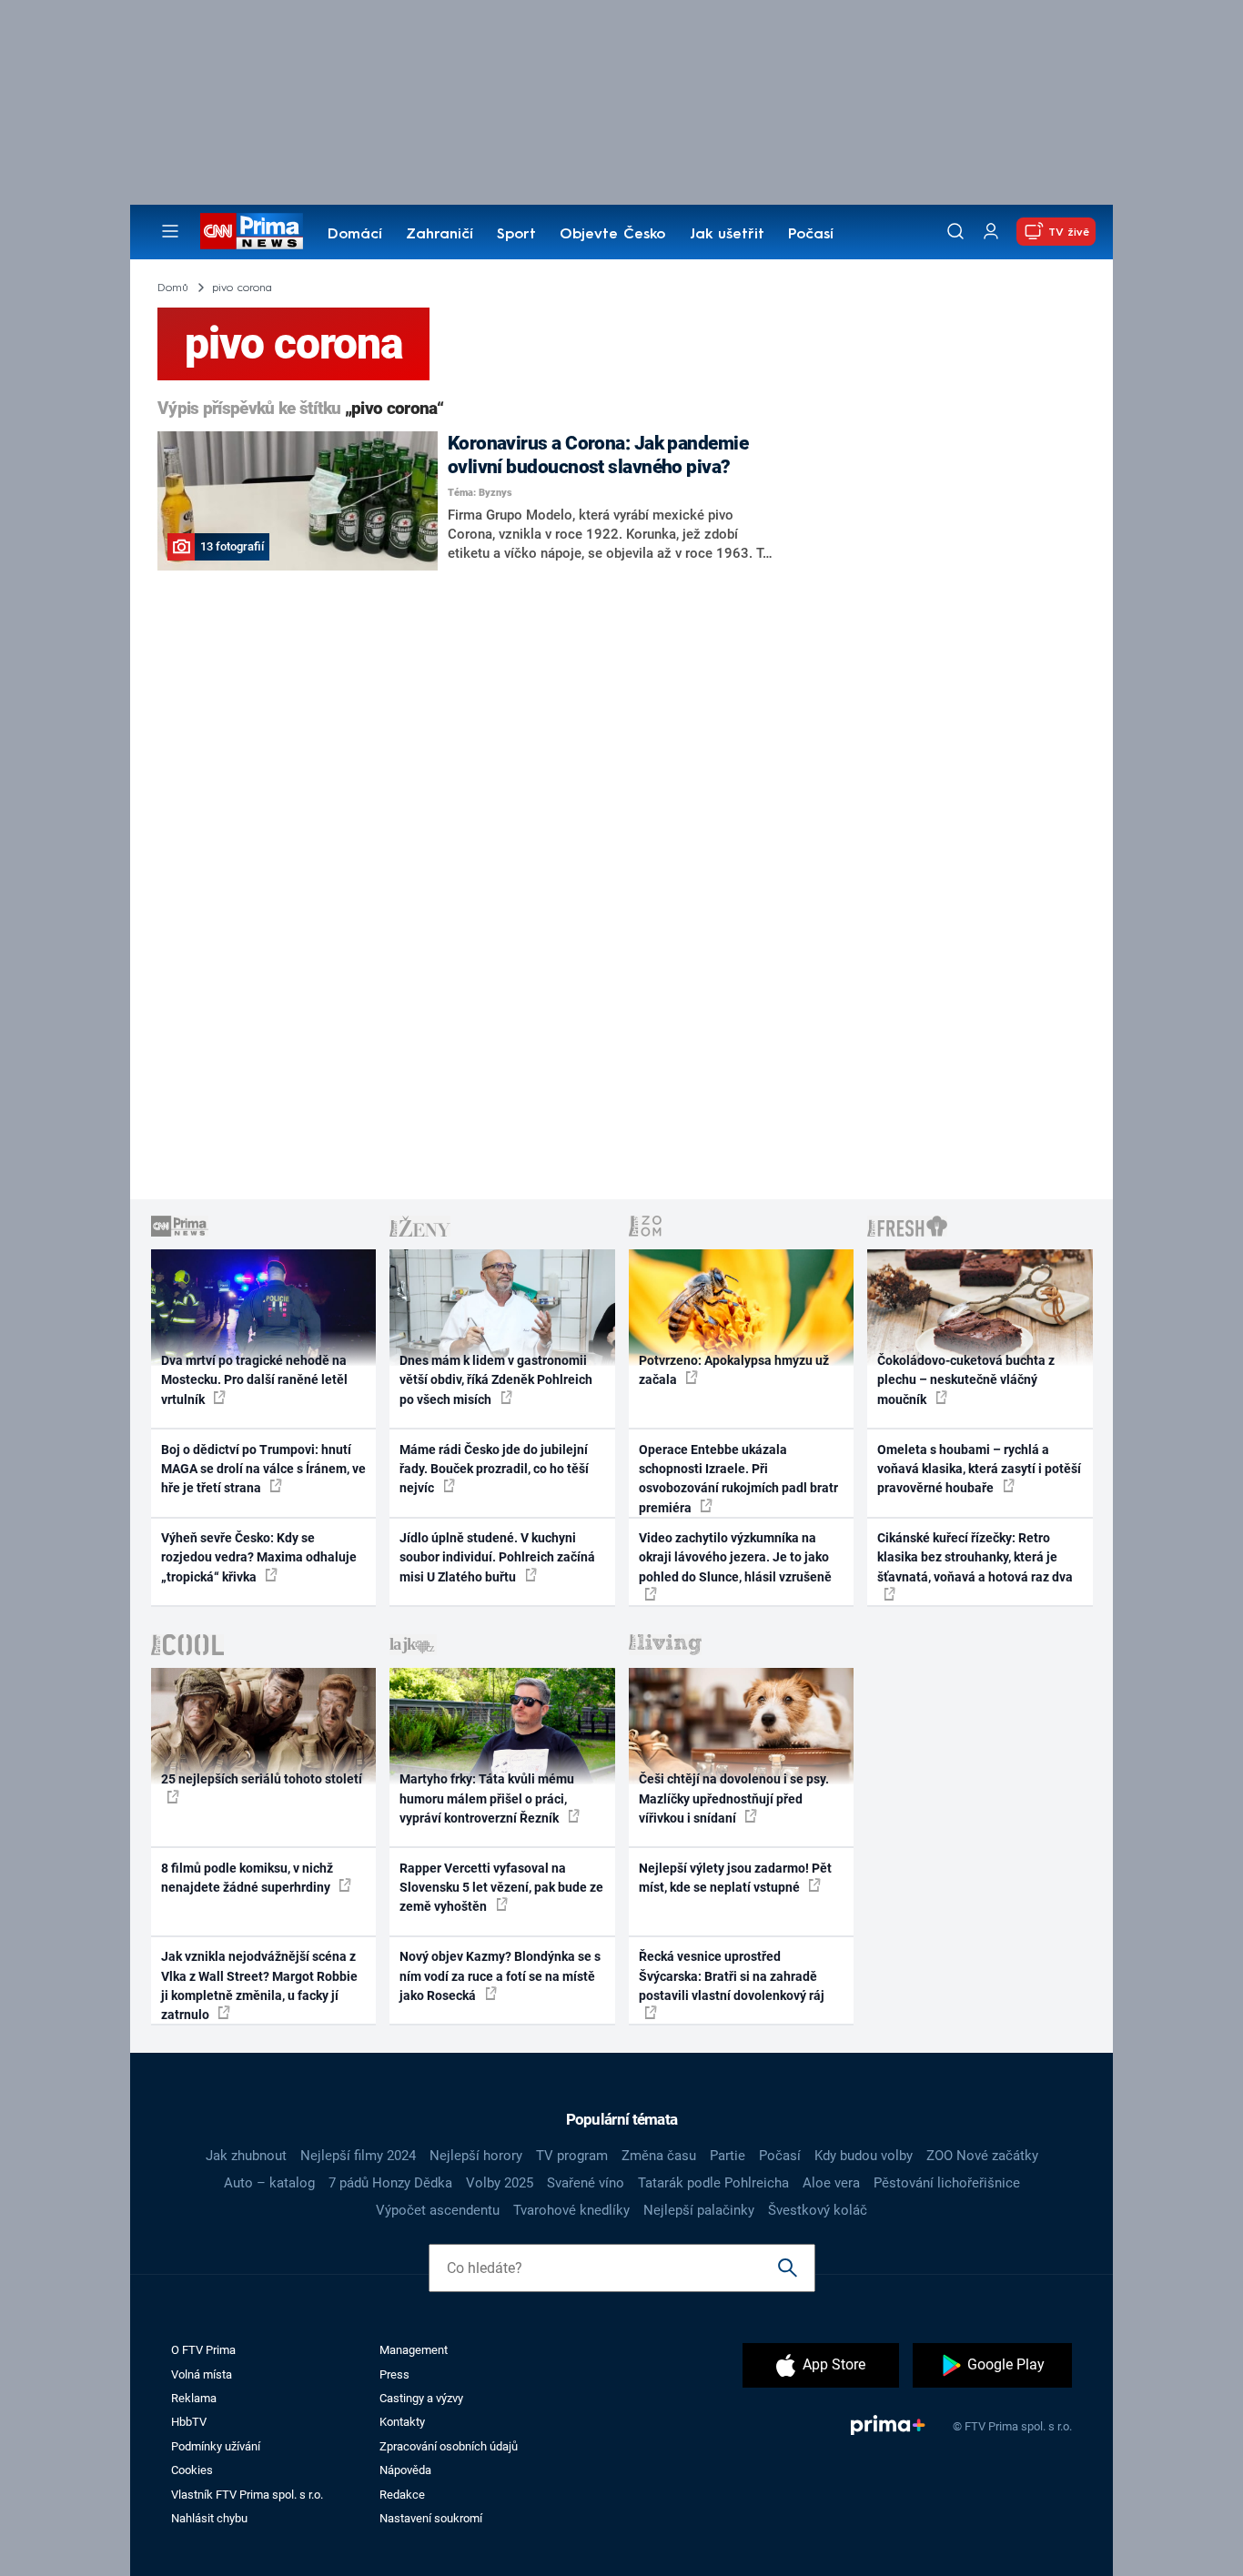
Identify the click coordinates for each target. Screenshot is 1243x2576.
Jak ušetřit (727, 235)
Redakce (402, 2495)
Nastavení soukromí (431, 2518)
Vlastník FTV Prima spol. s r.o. (247, 2495)
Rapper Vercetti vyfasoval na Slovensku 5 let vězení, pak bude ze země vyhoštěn (501, 1888)
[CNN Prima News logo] (252, 231)
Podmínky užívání (216, 2446)
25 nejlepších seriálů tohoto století (262, 1779)
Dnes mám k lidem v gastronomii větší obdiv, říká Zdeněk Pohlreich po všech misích (496, 1380)
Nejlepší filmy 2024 (358, 2156)
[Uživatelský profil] (991, 232)
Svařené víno (586, 2183)
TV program (572, 2156)
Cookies (192, 2470)
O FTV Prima (203, 2350)
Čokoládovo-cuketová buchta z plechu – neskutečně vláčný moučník (966, 1380)
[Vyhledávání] (955, 231)
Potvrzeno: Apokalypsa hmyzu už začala (734, 1370)
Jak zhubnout (246, 2156)
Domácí (355, 235)
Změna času (659, 2156)
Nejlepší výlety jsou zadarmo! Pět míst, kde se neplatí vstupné (735, 1878)
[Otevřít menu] (170, 231)
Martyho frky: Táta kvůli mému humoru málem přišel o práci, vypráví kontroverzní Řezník (487, 1798)
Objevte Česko (612, 235)
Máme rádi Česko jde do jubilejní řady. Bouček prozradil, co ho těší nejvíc (494, 1469)
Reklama (194, 2398)
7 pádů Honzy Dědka (390, 2183)
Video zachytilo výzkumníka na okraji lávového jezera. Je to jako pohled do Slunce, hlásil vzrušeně (735, 1557)
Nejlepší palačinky (699, 2210)
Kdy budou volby (864, 2156)
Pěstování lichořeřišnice (947, 2183)
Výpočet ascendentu (438, 2210)
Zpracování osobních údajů (449, 2446)
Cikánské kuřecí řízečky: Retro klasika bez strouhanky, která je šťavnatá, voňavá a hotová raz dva (975, 1557)
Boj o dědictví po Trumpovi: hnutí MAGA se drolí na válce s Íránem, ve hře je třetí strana (263, 1469)
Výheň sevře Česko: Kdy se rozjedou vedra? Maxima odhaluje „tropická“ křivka (259, 1557)
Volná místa (202, 2374)
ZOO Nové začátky (982, 2156)
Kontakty (402, 2422)
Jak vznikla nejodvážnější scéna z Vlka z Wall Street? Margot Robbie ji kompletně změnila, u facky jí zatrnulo (259, 1985)
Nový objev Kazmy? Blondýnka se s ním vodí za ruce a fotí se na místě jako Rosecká (500, 1976)
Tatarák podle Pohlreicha (713, 2183)
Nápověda (405, 2470)
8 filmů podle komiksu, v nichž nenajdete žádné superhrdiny (247, 1878)
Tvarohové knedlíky (571, 2210)
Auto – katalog (269, 2183)
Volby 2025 (500, 2183)
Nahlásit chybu (209, 2518)
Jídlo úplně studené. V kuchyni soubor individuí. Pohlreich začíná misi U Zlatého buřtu (497, 1557)
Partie (728, 2156)
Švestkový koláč (818, 2210)
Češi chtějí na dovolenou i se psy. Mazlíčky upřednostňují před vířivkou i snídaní (734, 1798)
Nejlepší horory (476, 2156)
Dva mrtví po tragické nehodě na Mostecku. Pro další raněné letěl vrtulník (254, 1380)
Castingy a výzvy (421, 2398)
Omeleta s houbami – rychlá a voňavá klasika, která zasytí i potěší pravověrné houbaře (979, 1469)
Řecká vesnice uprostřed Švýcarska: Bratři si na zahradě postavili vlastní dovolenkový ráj (732, 1976)
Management (414, 2350)
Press (394, 2374)
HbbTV (189, 2422)
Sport (516, 235)
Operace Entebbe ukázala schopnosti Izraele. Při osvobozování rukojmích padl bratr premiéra (738, 1479)
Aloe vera (831, 2183)
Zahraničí (440, 235)
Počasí (811, 235)
